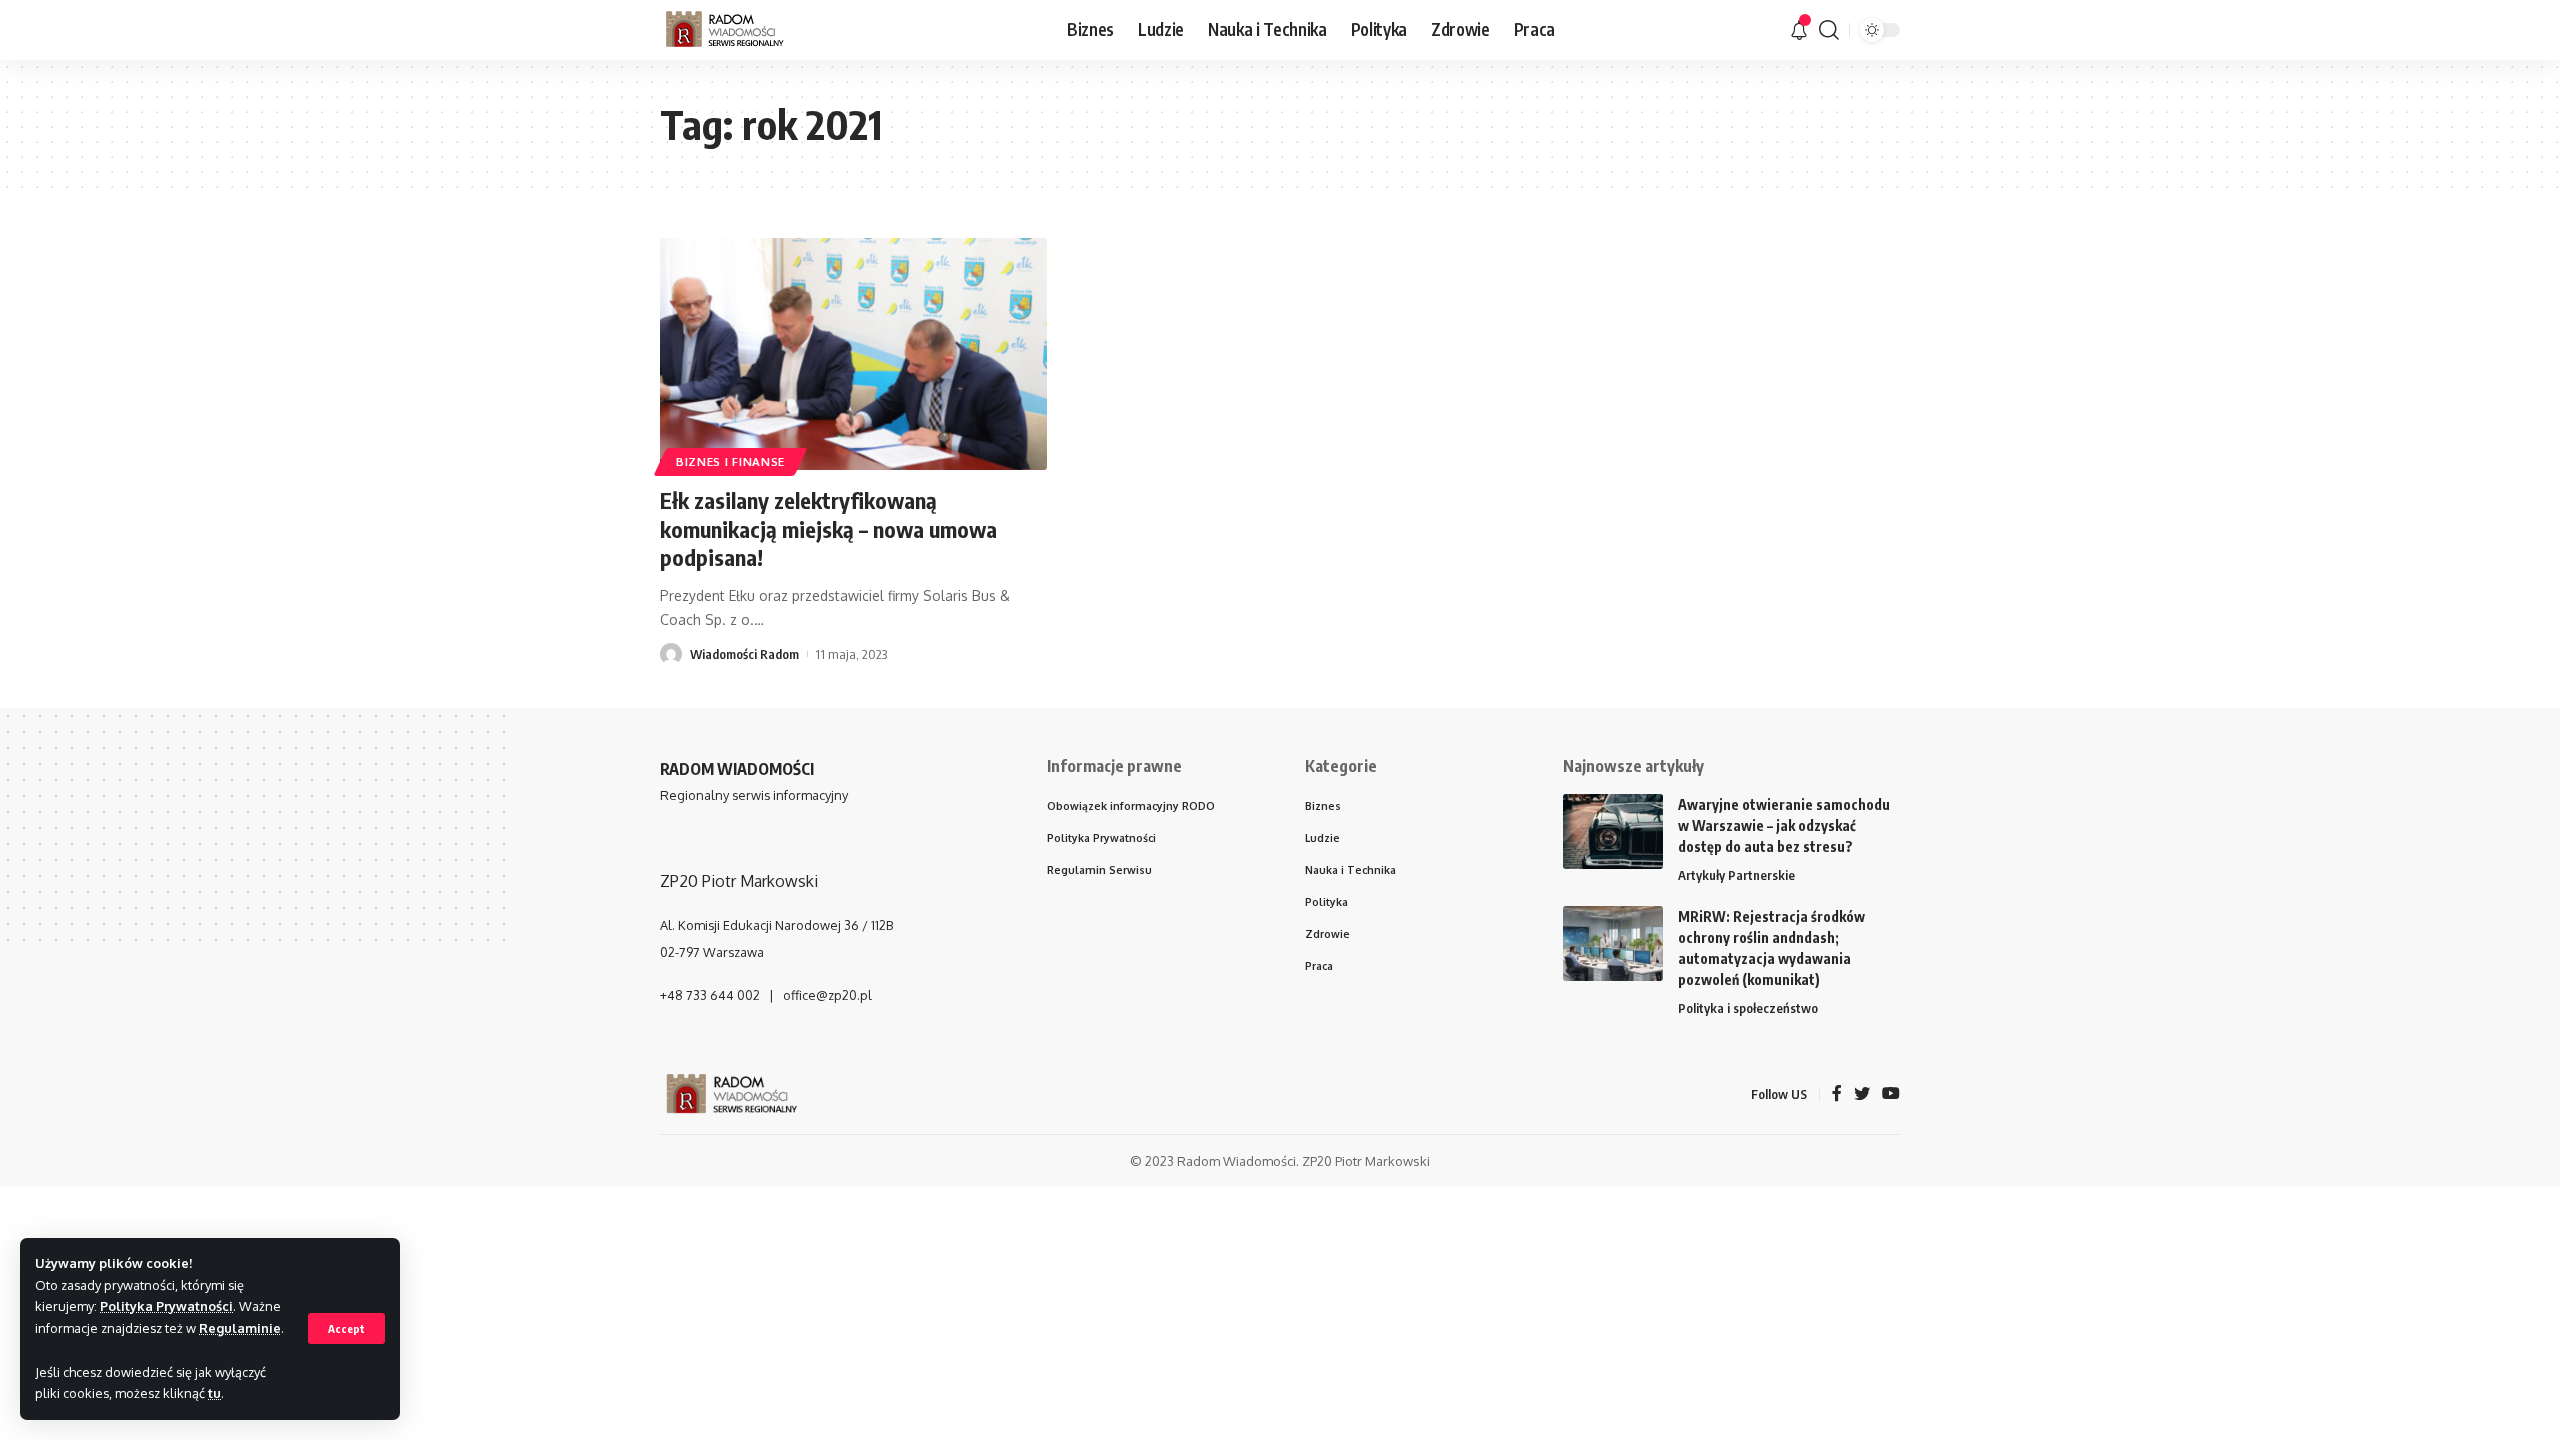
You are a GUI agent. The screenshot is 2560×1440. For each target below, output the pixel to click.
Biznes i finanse (730, 461)
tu (214, 1393)
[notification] (1799, 30)
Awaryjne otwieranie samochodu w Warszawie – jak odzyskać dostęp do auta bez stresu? (1784, 825)
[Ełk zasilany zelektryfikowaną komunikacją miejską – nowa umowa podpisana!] (853, 354)
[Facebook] (1837, 1094)
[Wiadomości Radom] (739, 30)
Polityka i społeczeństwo (1748, 1008)
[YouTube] (1891, 1094)
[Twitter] (1862, 1094)
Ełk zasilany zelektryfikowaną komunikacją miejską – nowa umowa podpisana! (828, 528)
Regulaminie (240, 1328)
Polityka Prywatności (166, 1306)
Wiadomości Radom (744, 654)
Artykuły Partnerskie (1736, 875)
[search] (1829, 30)
